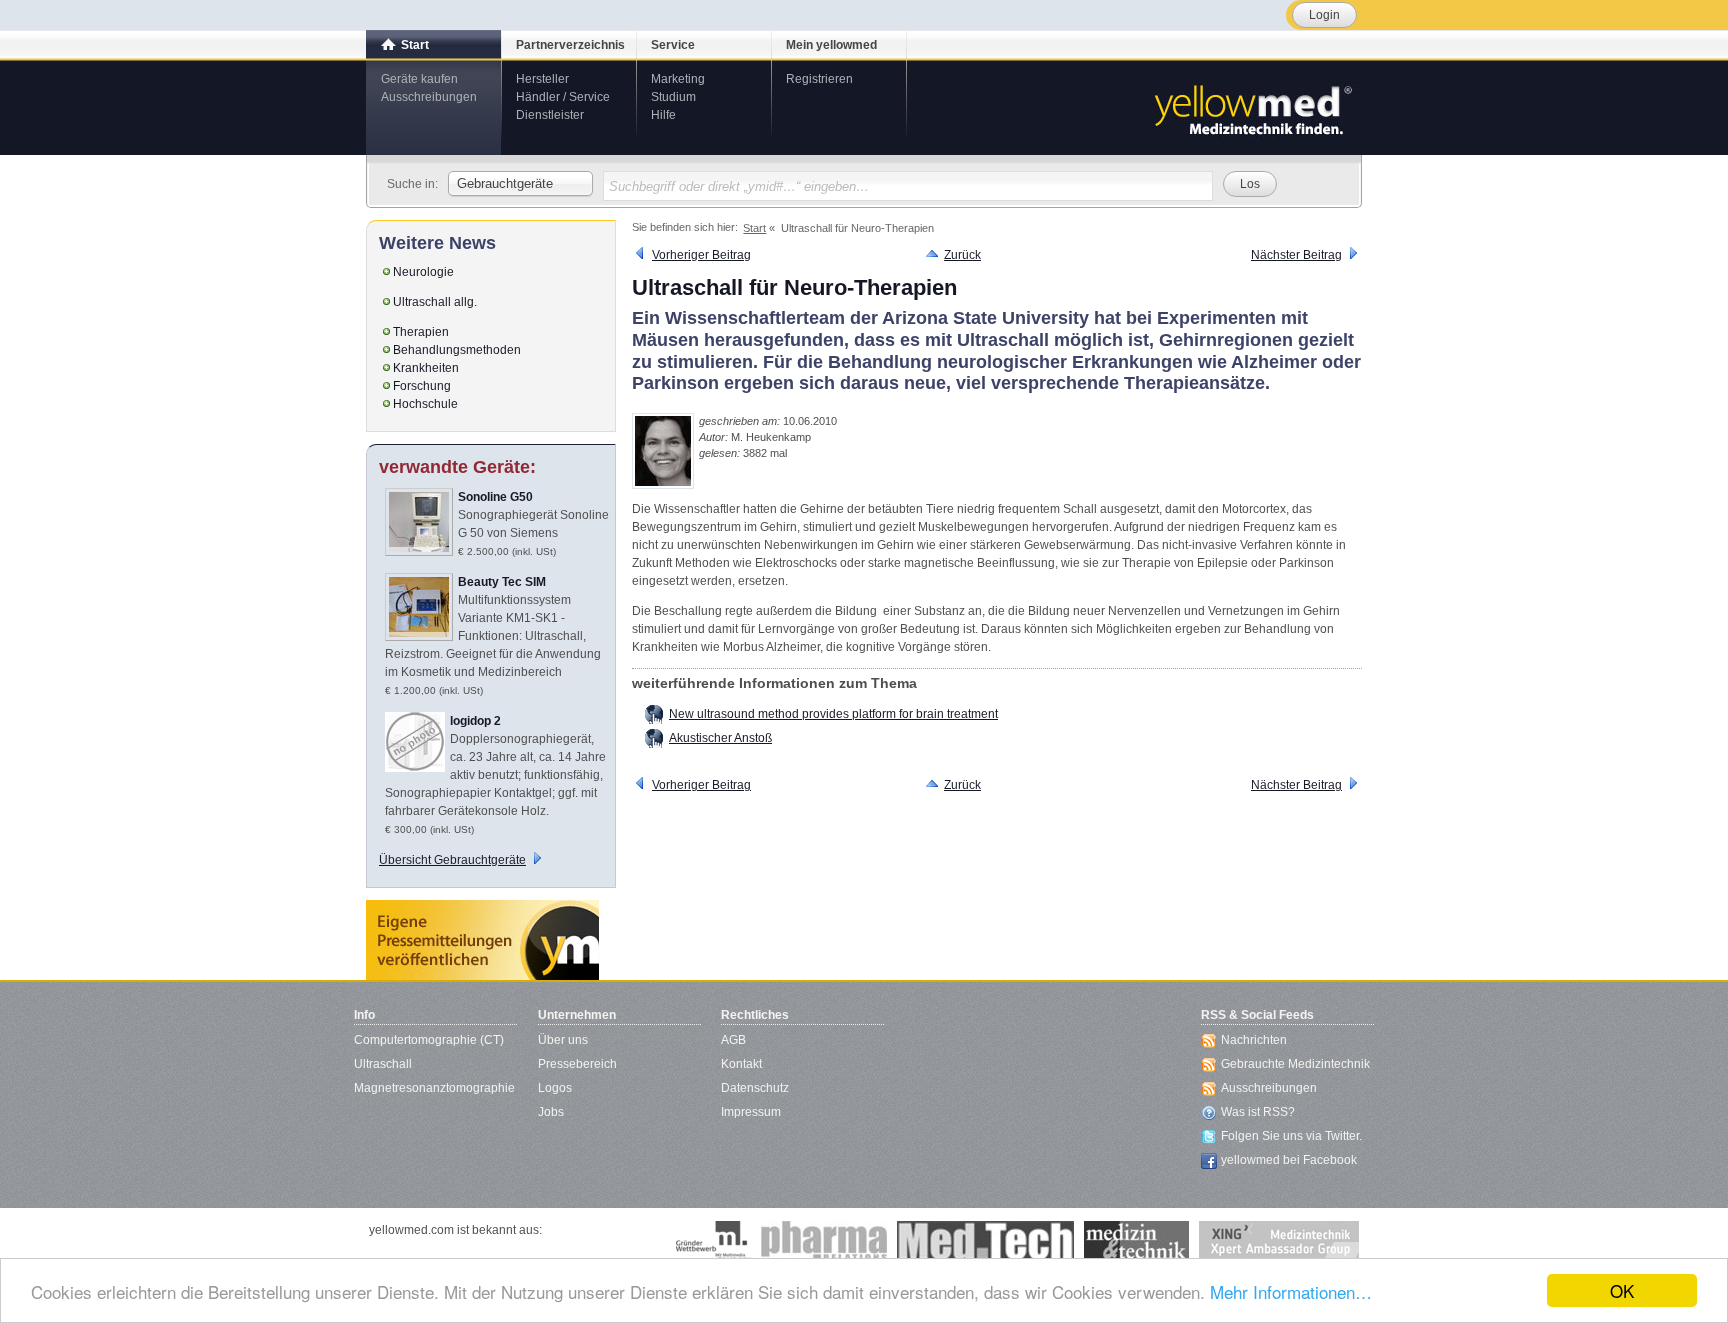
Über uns (563, 1040)
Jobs (551, 1112)
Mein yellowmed (831, 45)
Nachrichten (1254, 1040)
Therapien (421, 332)
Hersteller (542, 79)
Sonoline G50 (495, 497)
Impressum (751, 1112)
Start (415, 45)
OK (1622, 1290)
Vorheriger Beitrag (701, 255)
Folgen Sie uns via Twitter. (1291, 1136)
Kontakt (741, 1064)
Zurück (962, 255)
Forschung (422, 386)
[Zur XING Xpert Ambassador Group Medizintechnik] (1279, 1241)
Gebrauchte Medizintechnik (1295, 1064)
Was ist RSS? (1258, 1112)
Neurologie (423, 272)
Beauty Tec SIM (502, 582)
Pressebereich (577, 1064)
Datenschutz (755, 1088)
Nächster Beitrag (1296, 255)
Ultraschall (383, 1064)
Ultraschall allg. (435, 302)
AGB (733, 1040)
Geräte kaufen (419, 79)
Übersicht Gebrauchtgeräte (452, 860)
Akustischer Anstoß (720, 738)
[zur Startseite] (1252, 108)
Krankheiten (426, 368)
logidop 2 (475, 721)
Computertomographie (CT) (429, 1040)
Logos (555, 1088)
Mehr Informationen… (1291, 1291)
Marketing (678, 79)
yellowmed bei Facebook (1289, 1160)
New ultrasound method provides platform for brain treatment (833, 714)
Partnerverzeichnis (570, 45)
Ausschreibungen (429, 97)
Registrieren (819, 79)
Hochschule (425, 404)
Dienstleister (550, 115)
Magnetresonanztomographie (434, 1088)
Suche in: (412, 184)
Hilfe (663, 115)
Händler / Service (563, 97)
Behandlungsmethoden (457, 350)
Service (673, 45)
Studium (673, 97)
